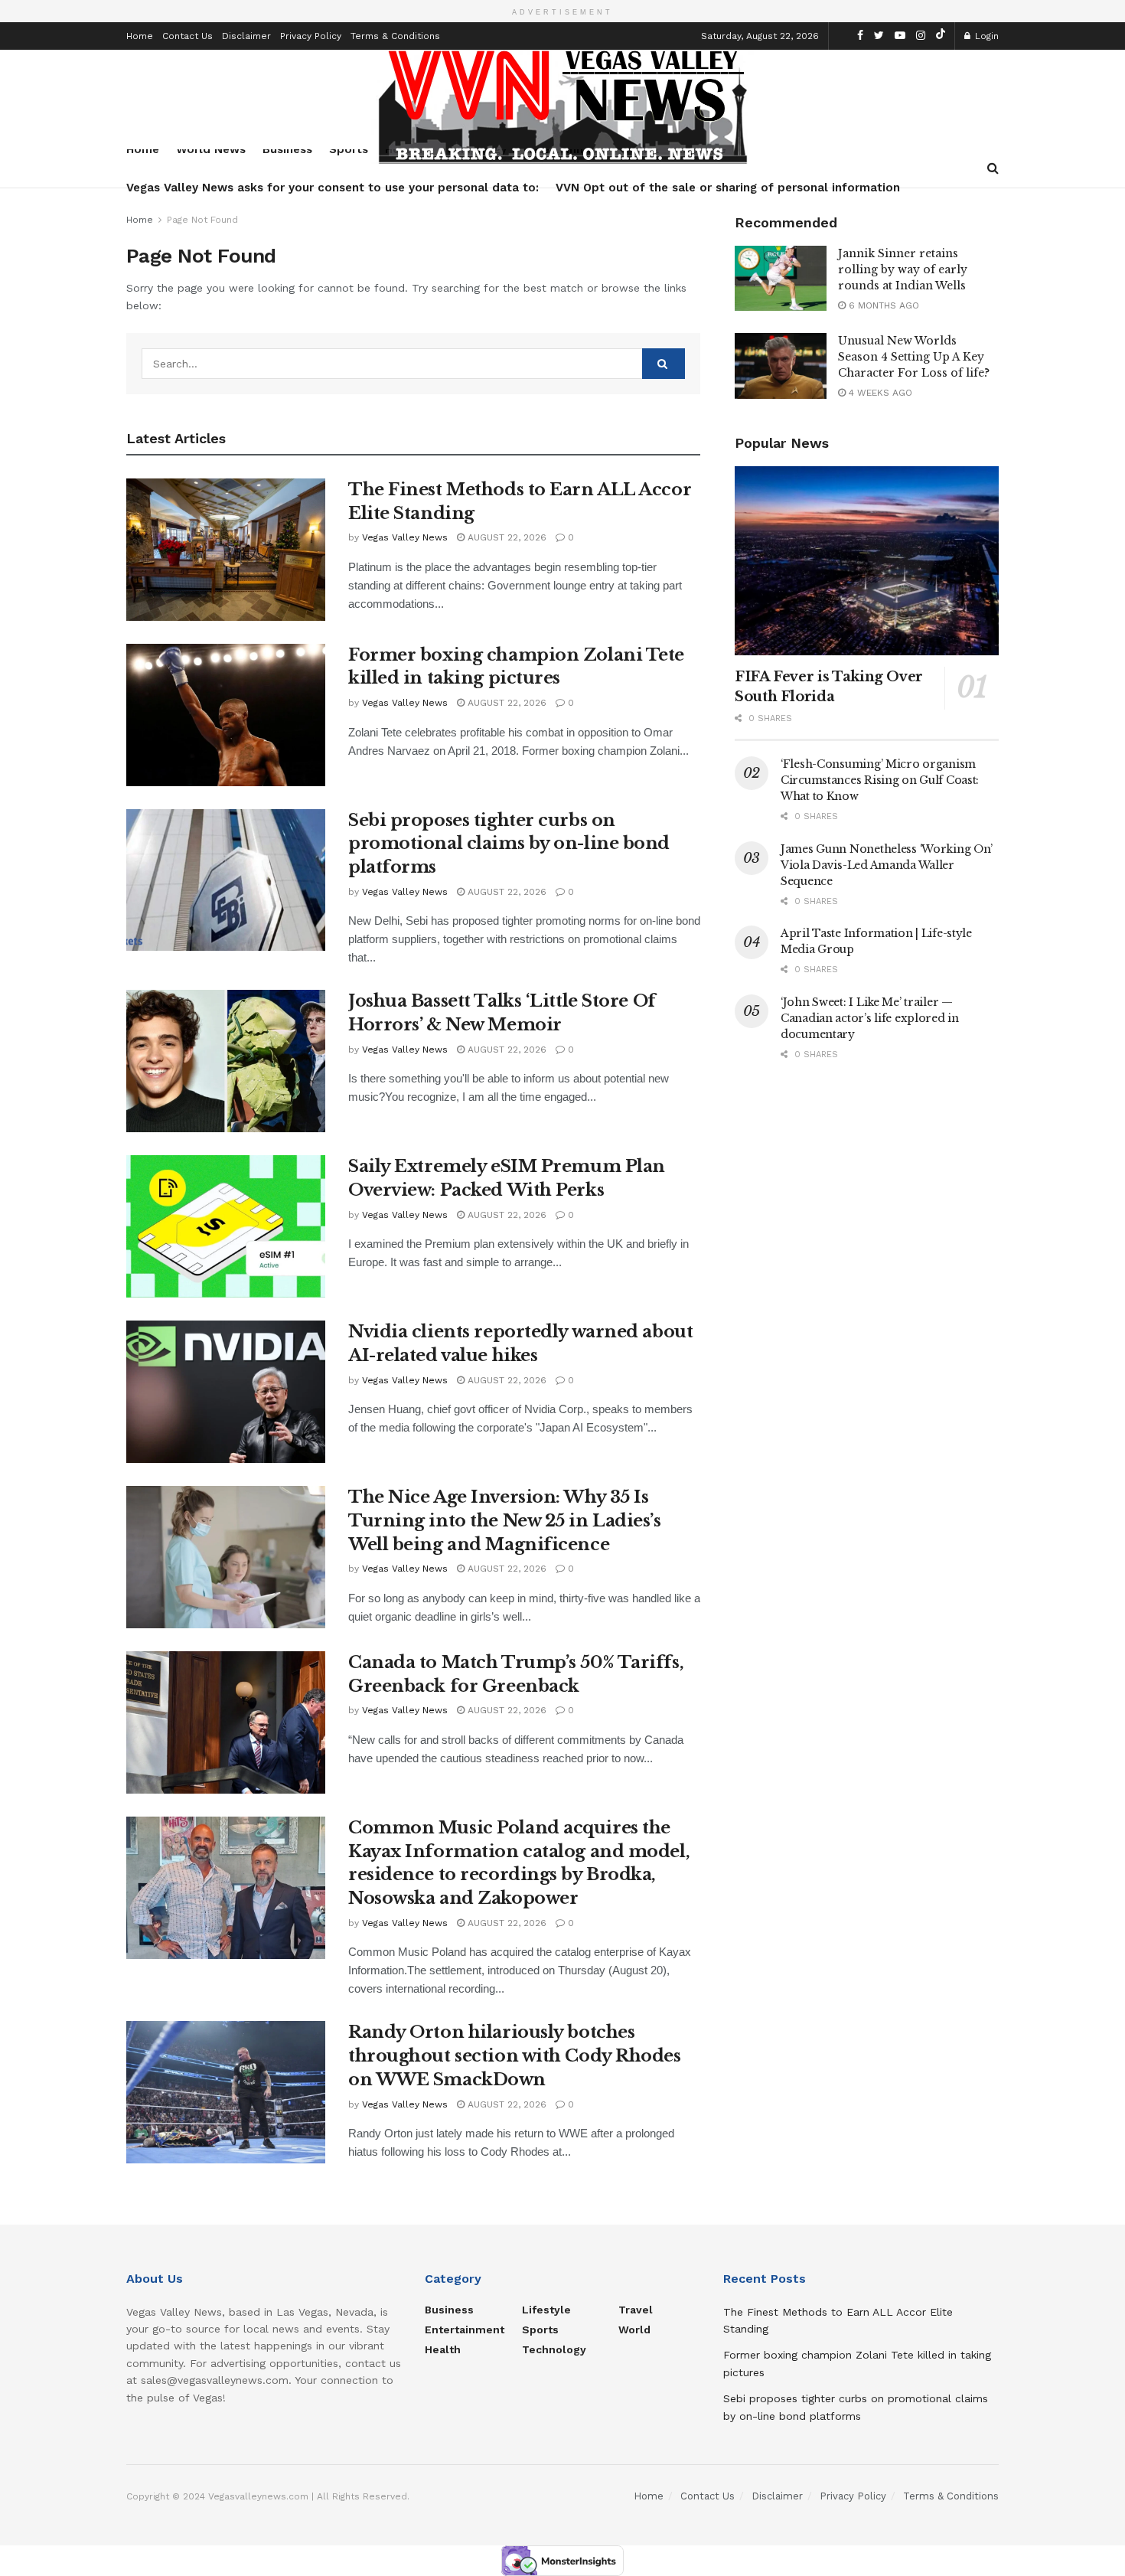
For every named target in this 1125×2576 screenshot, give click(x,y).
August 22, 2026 (505, 537)
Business (449, 2310)
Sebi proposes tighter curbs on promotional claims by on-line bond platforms (509, 844)
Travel (636, 2310)
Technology (554, 2349)
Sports (540, 2330)
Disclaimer (246, 36)
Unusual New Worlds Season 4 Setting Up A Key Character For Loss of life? (914, 357)
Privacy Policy (311, 36)
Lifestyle (546, 2310)
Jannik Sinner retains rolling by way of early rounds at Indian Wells (903, 269)
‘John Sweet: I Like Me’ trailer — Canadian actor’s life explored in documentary (870, 1018)
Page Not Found (202, 220)
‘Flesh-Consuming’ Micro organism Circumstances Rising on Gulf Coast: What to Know (880, 780)
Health (443, 2349)
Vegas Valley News (405, 537)
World (634, 2330)
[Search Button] (664, 364)
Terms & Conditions (395, 36)
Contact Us (187, 36)
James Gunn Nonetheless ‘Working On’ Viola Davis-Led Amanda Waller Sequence (887, 865)
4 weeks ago (879, 393)
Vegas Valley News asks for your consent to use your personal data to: (333, 188)
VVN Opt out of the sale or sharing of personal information (728, 188)
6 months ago (882, 305)
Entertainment (465, 2330)
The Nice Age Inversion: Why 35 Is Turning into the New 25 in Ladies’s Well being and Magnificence (505, 1521)
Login (985, 36)
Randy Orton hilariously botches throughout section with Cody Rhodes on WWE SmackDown (515, 2056)
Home (140, 36)
